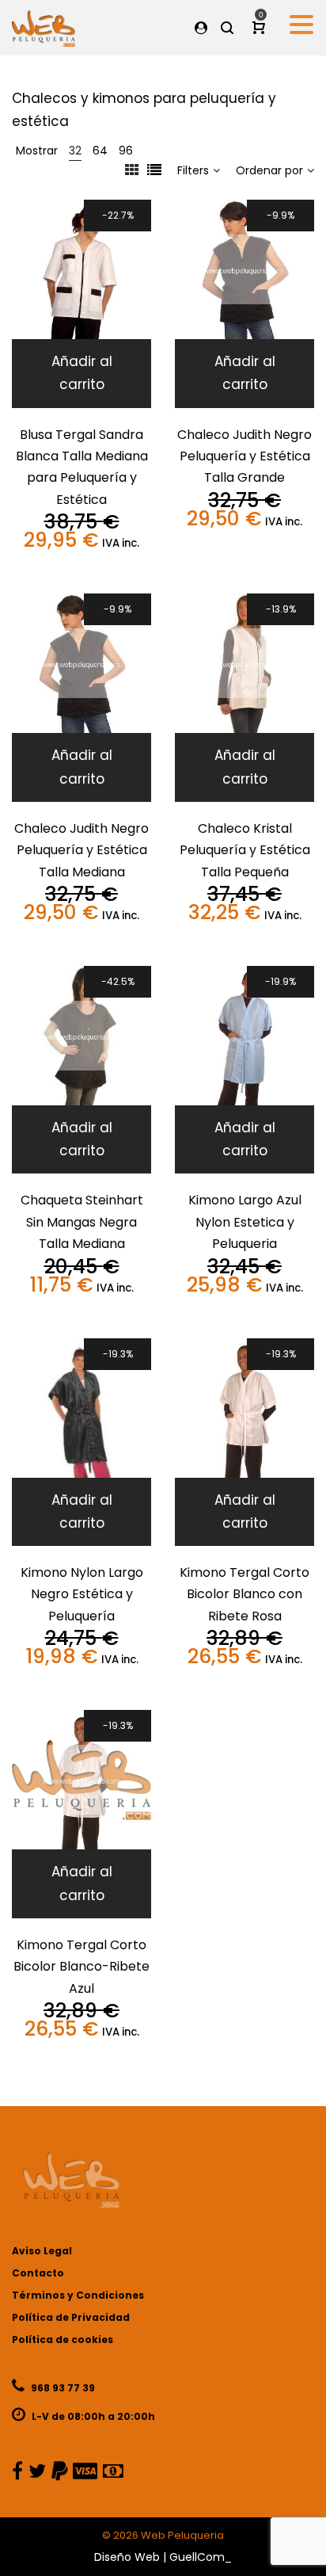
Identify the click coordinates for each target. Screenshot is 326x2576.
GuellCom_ (201, 2557)
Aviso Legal (42, 2251)
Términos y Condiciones (78, 2295)
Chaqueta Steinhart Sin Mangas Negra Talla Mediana (82, 1222)
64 (100, 151)
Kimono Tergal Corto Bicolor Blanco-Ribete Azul (81, 1967)
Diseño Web (127, 2557)
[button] (81, 373)
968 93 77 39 (62, 2388)
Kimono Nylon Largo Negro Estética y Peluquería (82, 1594)
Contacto (38, 2273)
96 (126, 151)
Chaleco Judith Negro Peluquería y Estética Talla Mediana (81, 850)
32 (75, 151)
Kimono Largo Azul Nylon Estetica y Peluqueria (245, 1222)
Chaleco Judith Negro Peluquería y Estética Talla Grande (244, 456)
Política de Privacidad (71, 2317)
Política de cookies (63, 2339)
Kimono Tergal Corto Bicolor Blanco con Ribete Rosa (244, 1594)
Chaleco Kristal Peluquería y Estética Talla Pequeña (245, 850)
